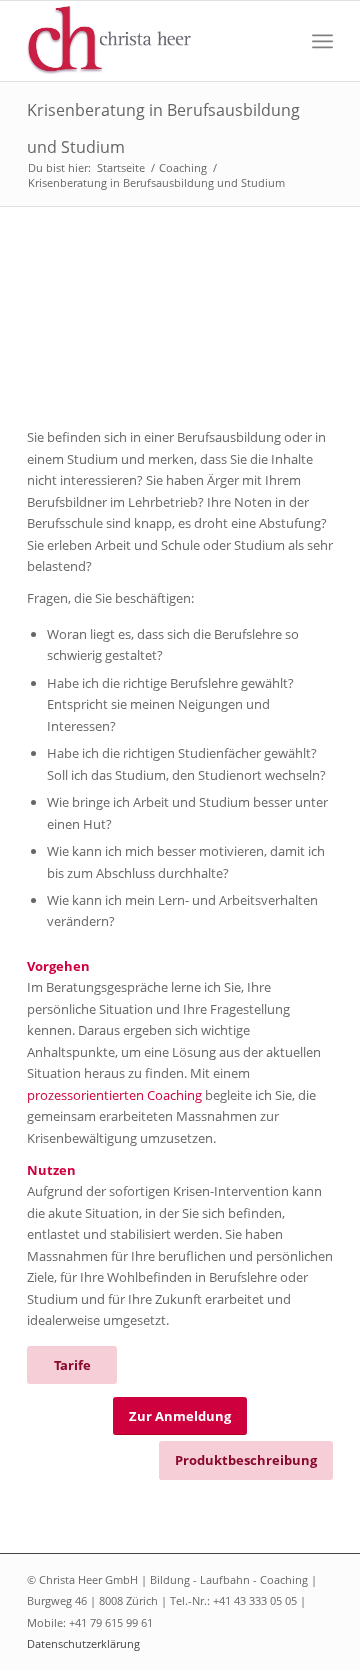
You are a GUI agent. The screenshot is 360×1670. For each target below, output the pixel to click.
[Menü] (322, 41)
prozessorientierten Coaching (114, 1095)
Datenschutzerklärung (83, 1643)
